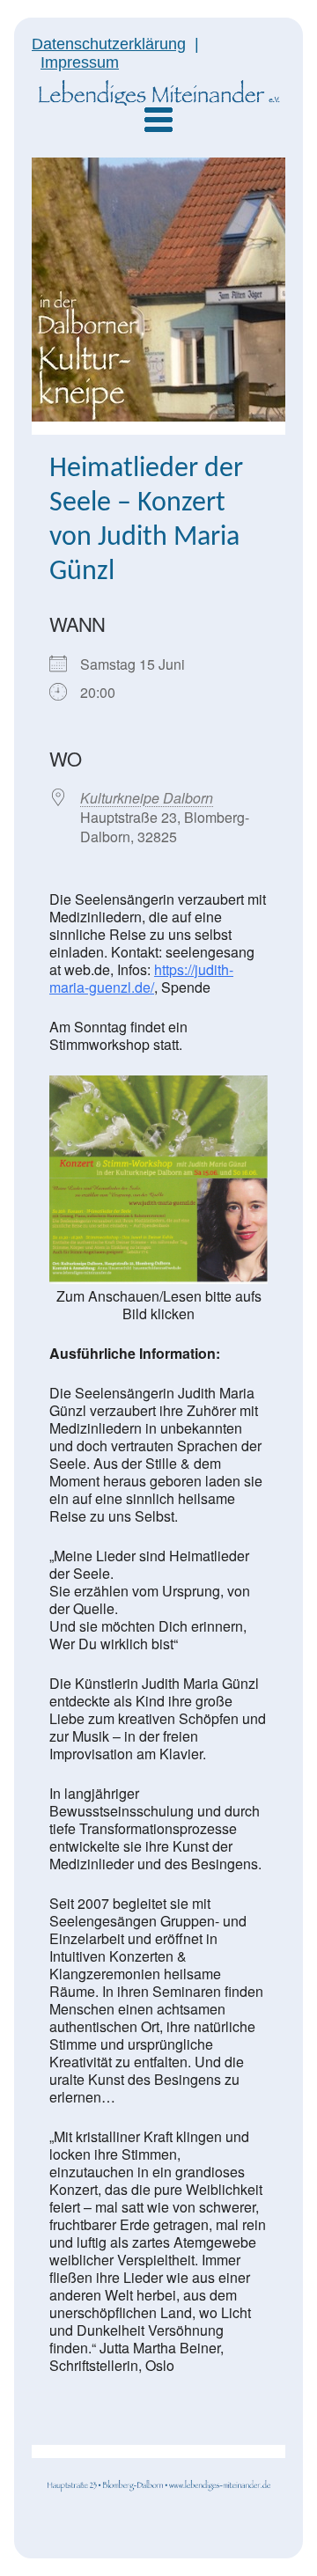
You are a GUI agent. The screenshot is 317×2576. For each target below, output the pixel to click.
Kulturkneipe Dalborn (147, 798)
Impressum (80, 62)
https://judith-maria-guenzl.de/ (141, 978)
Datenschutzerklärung (109, 44)
